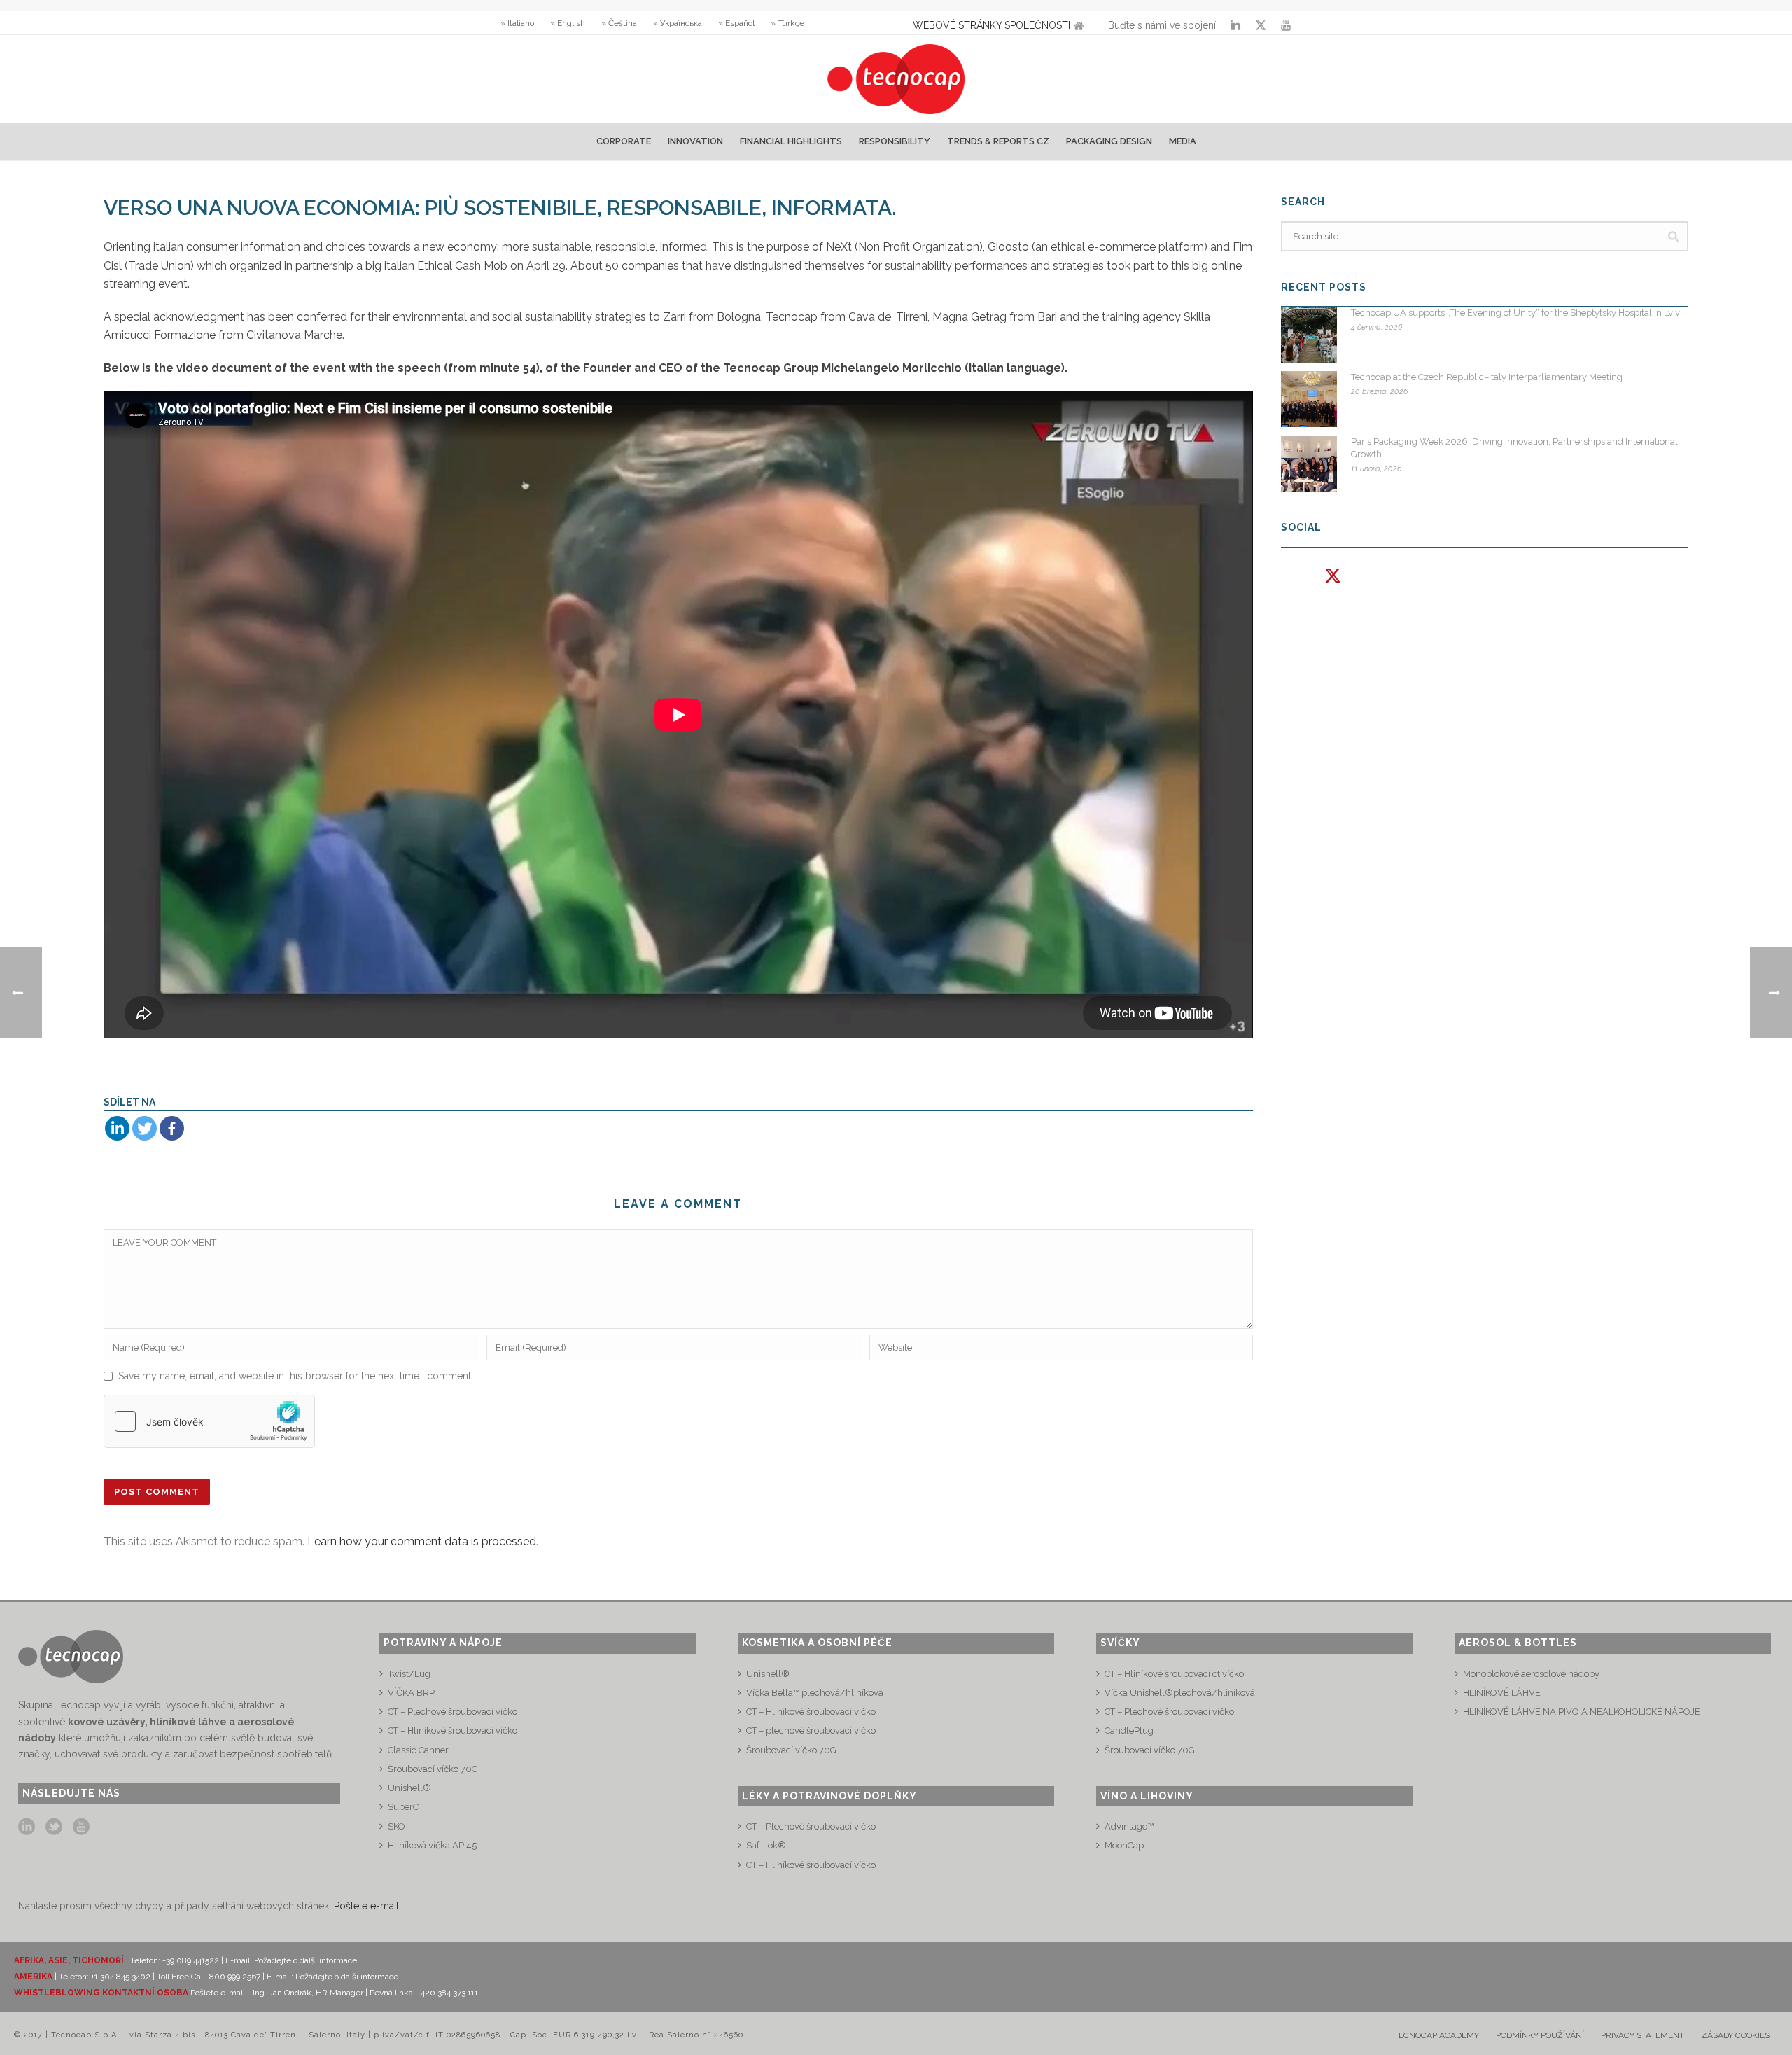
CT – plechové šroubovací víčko (811, 1730)
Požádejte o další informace (306, 1960)
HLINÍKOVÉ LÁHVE (1502, 1693)
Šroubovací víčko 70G (433, 1769)
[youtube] (81, 1827)
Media (1183, 141)
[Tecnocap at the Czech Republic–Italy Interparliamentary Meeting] (1309, 399)
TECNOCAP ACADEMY (1436, 2035)
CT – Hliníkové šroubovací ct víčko (1174, 1674)
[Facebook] (172, 1128)
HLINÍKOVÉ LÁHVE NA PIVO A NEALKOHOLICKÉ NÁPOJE (1582, 1712)
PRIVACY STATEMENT (1643, 2035)
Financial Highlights (791, 141)
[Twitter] (145, 1128)
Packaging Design (1109, 141)
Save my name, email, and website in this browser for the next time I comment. (296, 1376)
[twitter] (54, 1827)
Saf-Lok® (766, 1845)
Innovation (695, 141)
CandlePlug (1129, 1730)
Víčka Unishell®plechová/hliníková (1180, 1693)
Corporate (624, 141)
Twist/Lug (409, 1674)
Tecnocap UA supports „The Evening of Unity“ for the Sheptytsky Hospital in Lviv (1515, 313)
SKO (397, 1826)
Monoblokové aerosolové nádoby (1531, 1674)
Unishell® (409, 1788)
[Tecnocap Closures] (896, 79)
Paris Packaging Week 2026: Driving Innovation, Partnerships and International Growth (1514, 448)
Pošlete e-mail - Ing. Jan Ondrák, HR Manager (278, 1993)
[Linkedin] (117, 1128)
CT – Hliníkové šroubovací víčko (453, 1730)
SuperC (403, 1807)
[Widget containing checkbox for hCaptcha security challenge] (209, 1421)
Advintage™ (1129, 1826)
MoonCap (1124, 1845)
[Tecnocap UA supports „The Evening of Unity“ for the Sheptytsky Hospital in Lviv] (1309, 335)
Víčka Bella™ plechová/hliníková (815, 1693)
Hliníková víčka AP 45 (432, 1845)
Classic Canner (418, 1750)
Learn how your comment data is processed (422, 1541)
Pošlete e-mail (366, 1906)
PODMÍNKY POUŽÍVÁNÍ (1540, 2035)
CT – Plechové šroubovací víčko (453, 1712)
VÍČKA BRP (411, 1693)
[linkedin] (27, 1827)
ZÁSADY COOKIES (1735, 2035)
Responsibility (895, 141)
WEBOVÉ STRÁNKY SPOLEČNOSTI (992, 25)
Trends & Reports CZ (998, 141)
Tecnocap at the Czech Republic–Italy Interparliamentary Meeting (1487, 377)
